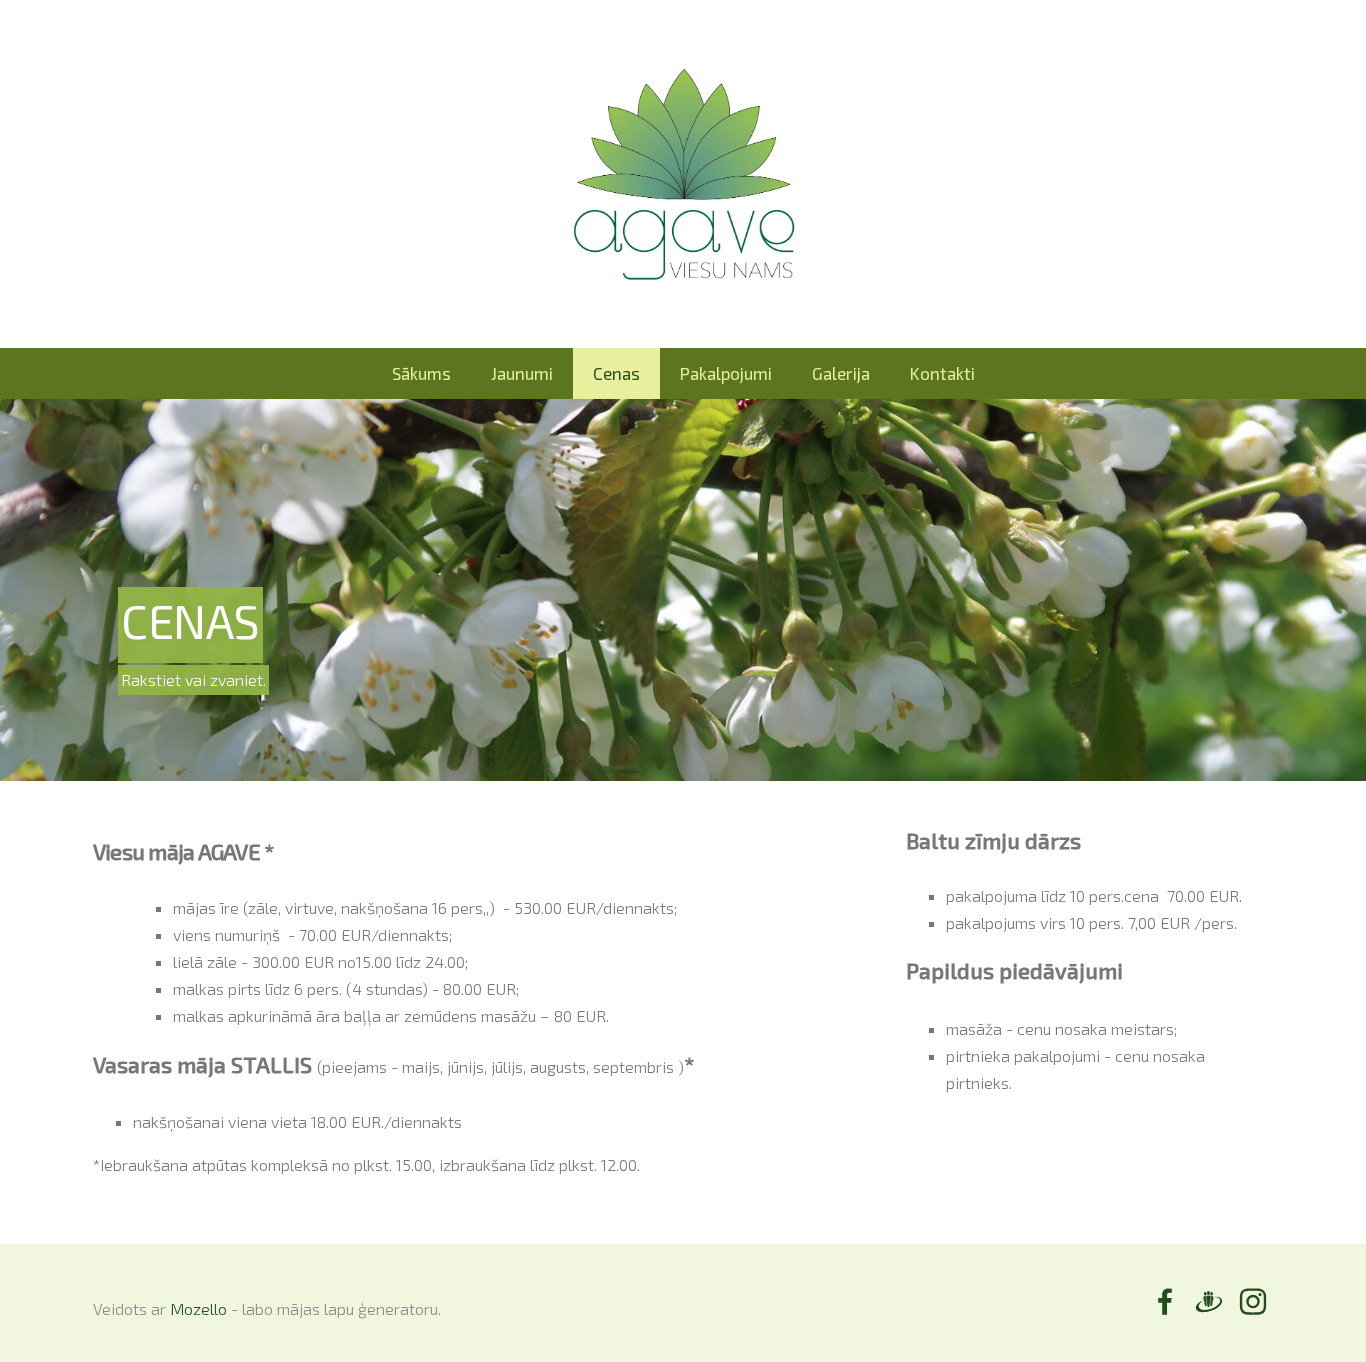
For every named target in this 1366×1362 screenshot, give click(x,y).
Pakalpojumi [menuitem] (726, 373)
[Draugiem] (1209, 1301)
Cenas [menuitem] (616, 373)
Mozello (198, 1308)
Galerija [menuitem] (841, 373)
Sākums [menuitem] (421, 373)
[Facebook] (1165, 1301)
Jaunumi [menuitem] (522, 373)
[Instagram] (1253, 1301)
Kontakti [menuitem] (942, 373)
